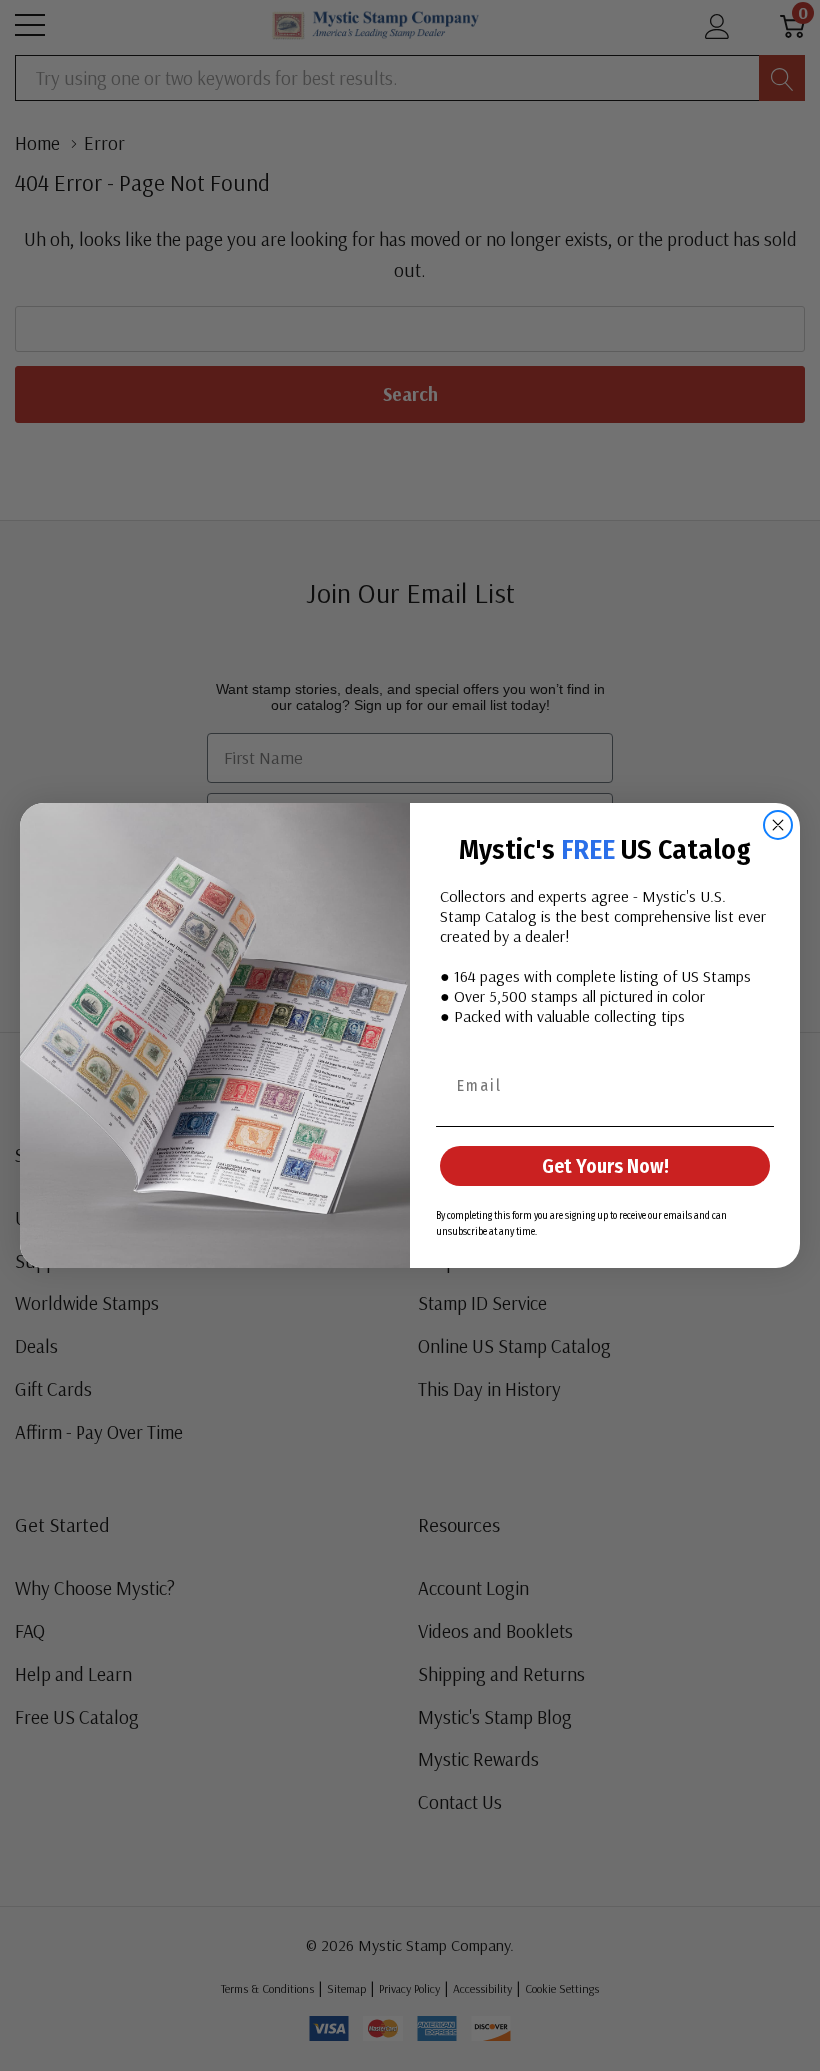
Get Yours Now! (605, 1166)
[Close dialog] (778, 825)
